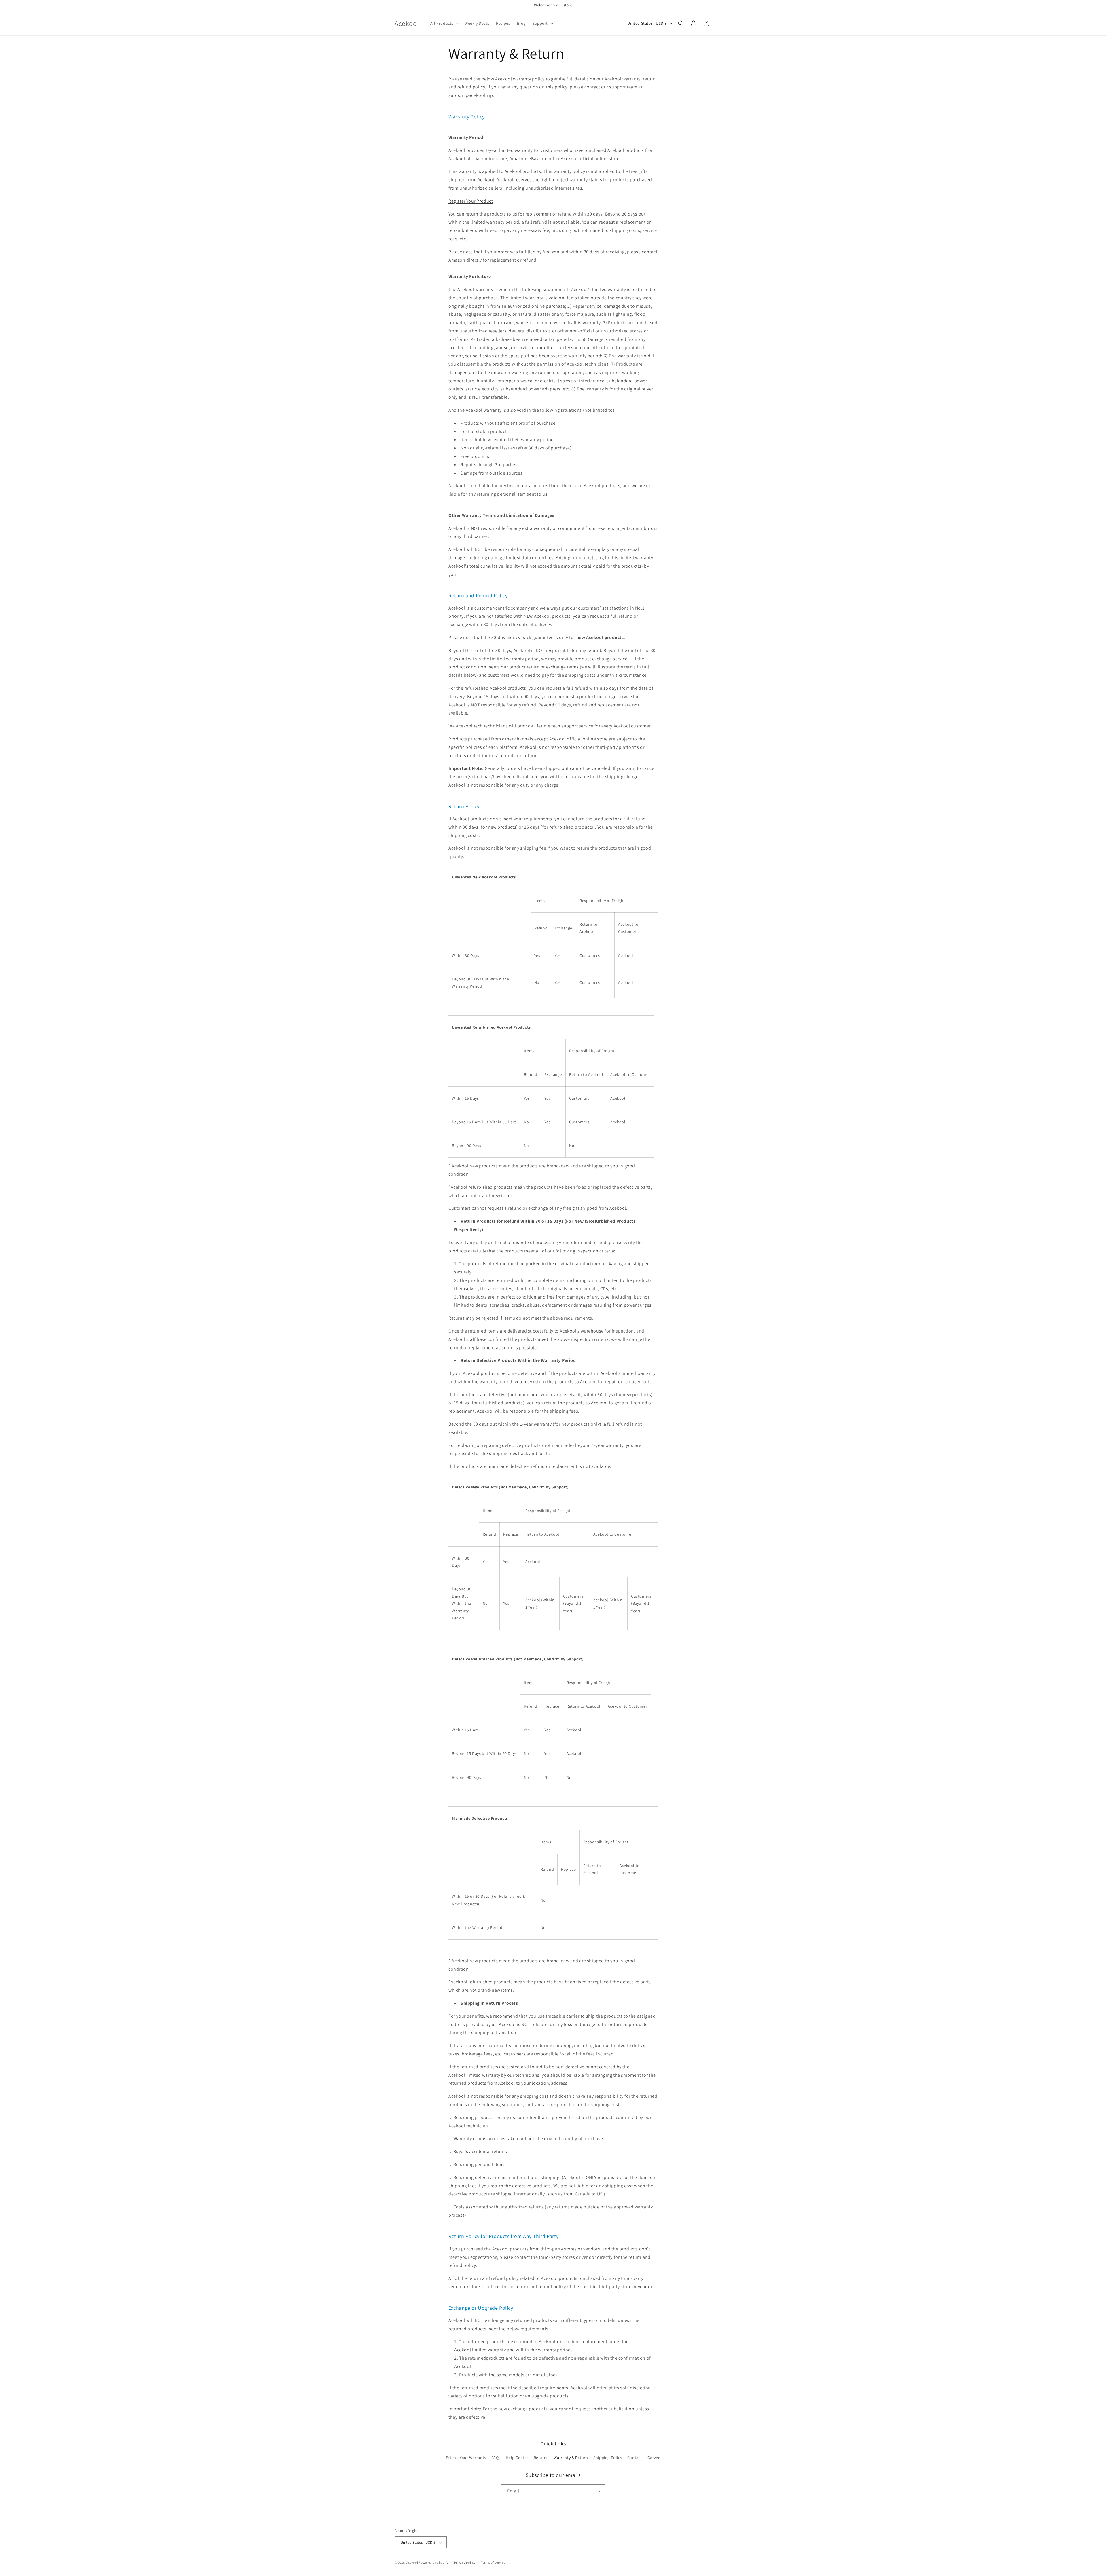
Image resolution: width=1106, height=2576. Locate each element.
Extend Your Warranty (466, 2458)
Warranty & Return (571, 2458)
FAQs (496, 2458)
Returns (541, 2458)
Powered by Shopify (434, 2563)
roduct (471, 201)
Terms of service (493, 2562)
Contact (635, 2458)
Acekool (412, 2563)
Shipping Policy (608, 2458)
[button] (444, 23)
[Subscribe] (598, 2491)
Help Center (517, 2458)
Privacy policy (465, 2562)
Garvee (654, 2458)
